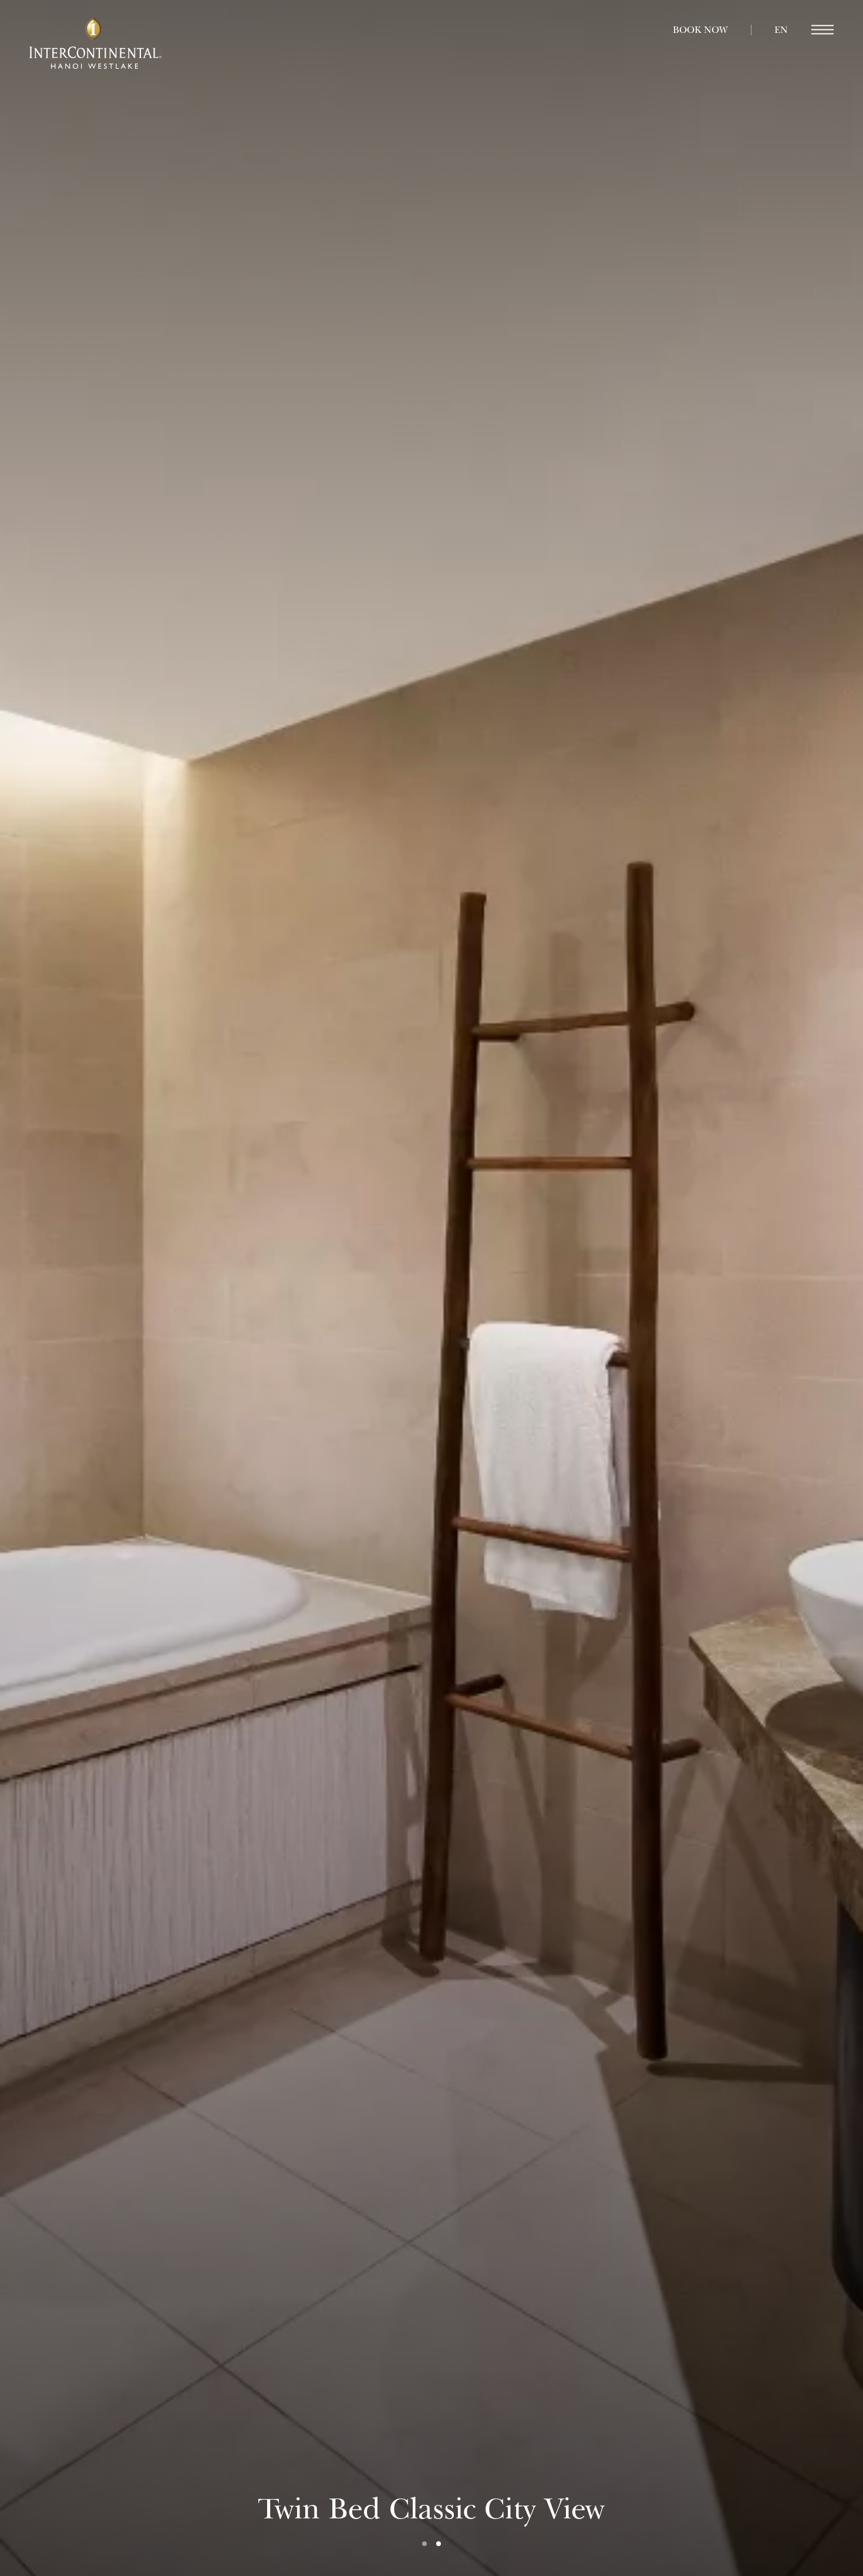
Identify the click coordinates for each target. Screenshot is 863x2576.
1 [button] (424, 2544)
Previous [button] (128, 1288)
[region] (822, 30)
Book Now (700, 30)
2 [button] (439, 2544)
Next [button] (735, 1288)
